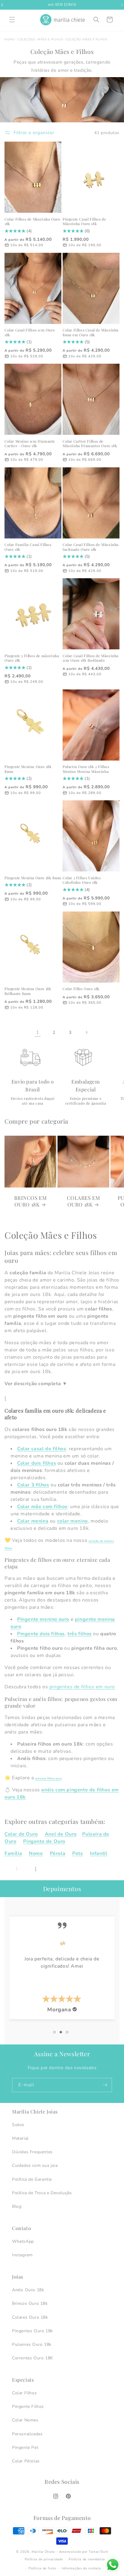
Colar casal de (35, 1449)
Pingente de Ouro (44, 1841)
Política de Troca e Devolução (42, 2193)
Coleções (26, 39)
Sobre (18, 2125)
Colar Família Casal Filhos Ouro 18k (28, 547)
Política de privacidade (44, 2559)
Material (20, 2138)
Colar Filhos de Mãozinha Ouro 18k (32, 222)
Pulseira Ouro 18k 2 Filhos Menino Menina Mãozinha (86, 769)
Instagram (22, 2255)
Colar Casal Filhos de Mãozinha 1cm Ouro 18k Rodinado (91, 658)
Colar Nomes (25, 2420)
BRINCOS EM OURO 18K (31, 1201)
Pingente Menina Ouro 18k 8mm (33, 878)
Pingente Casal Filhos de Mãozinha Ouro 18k (84, 222)
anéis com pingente (65, 1790)
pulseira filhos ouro (48, 1778)
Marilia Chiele (43, 2552)
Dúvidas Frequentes (32, 2152)
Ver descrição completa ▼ (36, 1384)
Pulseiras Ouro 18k (32, 2344)
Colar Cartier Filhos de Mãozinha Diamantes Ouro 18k (90, 444)
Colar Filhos (24, 2393)
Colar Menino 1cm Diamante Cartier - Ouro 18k (30, 444)
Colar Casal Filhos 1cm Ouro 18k (30, 333)
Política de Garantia (32, 2179)
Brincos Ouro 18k (30, 2303)
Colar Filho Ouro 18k (81, 989)
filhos (59, 1449)
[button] (12, 20)
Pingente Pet (25, 2447)
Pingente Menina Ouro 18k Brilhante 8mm (28, 991)
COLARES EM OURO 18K (84, 1201)
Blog (17, 2206)
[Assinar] (105, 2085)
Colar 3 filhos (33, 1485)
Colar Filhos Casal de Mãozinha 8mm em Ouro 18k (91, 333)
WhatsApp (23, 2241)
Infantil (99, 1853)
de (93, 1790)
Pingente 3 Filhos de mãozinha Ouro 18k (32, 658)
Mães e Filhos (50, 39)
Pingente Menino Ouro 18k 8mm (28, 769)
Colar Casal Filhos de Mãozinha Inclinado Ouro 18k (91, 547)
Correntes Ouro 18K (33, 2358)
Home (9, 39)
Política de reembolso (87, 2559)
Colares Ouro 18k (30, 2317)
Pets (77, 1853)
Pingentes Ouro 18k (33, 2331)
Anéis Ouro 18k (28, 2290)
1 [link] (38, 1032)
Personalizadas (27, 2434)
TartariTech (98, 2552)
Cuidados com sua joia (35, 2165)
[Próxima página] (86, 1032)
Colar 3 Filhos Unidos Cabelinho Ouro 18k (82, 880)
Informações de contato (81, 2568)
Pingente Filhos (28, 2407)
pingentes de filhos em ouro (82, 1687)
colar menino (73, 1521)
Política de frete (42, 2568)
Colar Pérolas (26, 2461)
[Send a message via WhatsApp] (113, 2565)
